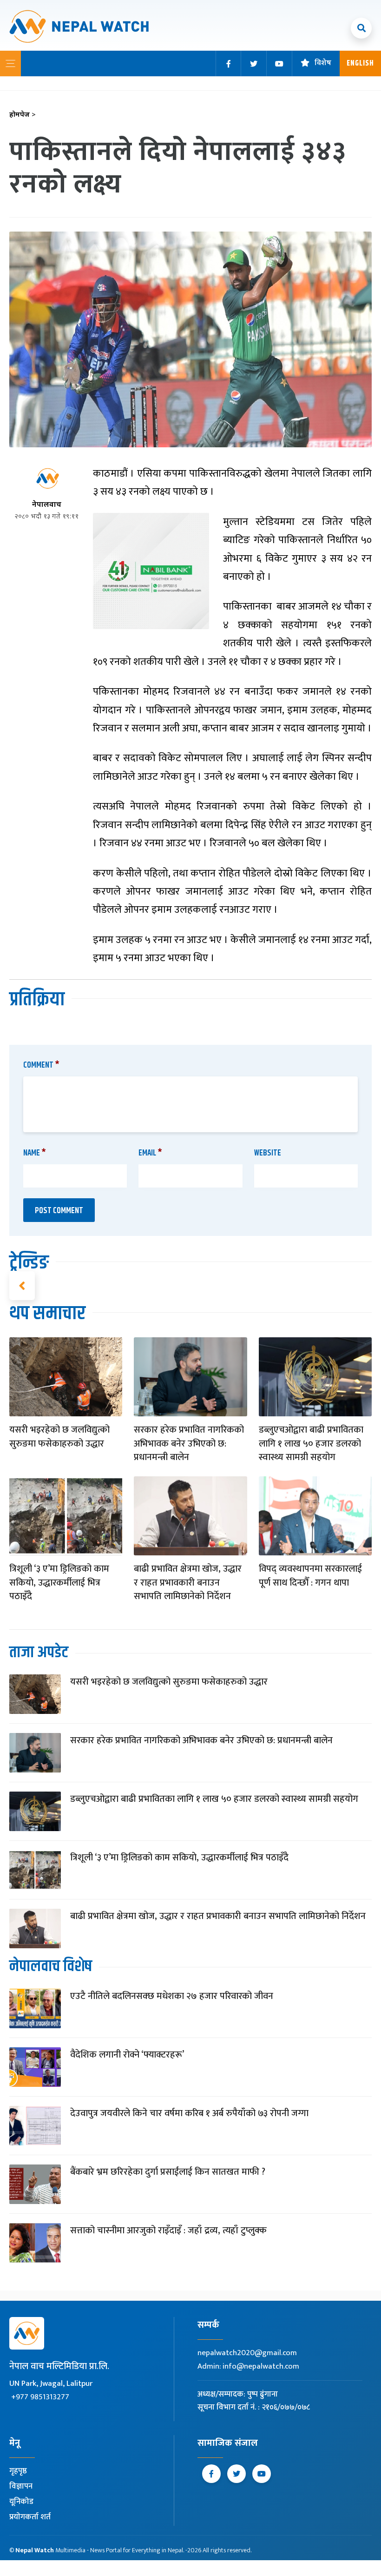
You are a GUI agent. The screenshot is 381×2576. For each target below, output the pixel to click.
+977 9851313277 (40, 2397)
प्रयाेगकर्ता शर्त (30, 2517)
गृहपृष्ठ (18, 2471)
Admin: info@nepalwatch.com (248, 2366)
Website (268, 1153)
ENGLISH (360, 63)
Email (150, 1153)
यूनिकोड (21, 2502)
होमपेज (23, 115)
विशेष (323, 63)
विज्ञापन (21, 2486)
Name (35, 1153)
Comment (41, 1065)
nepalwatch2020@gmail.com (247, 2353)
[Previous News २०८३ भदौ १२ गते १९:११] (22, 1286)
